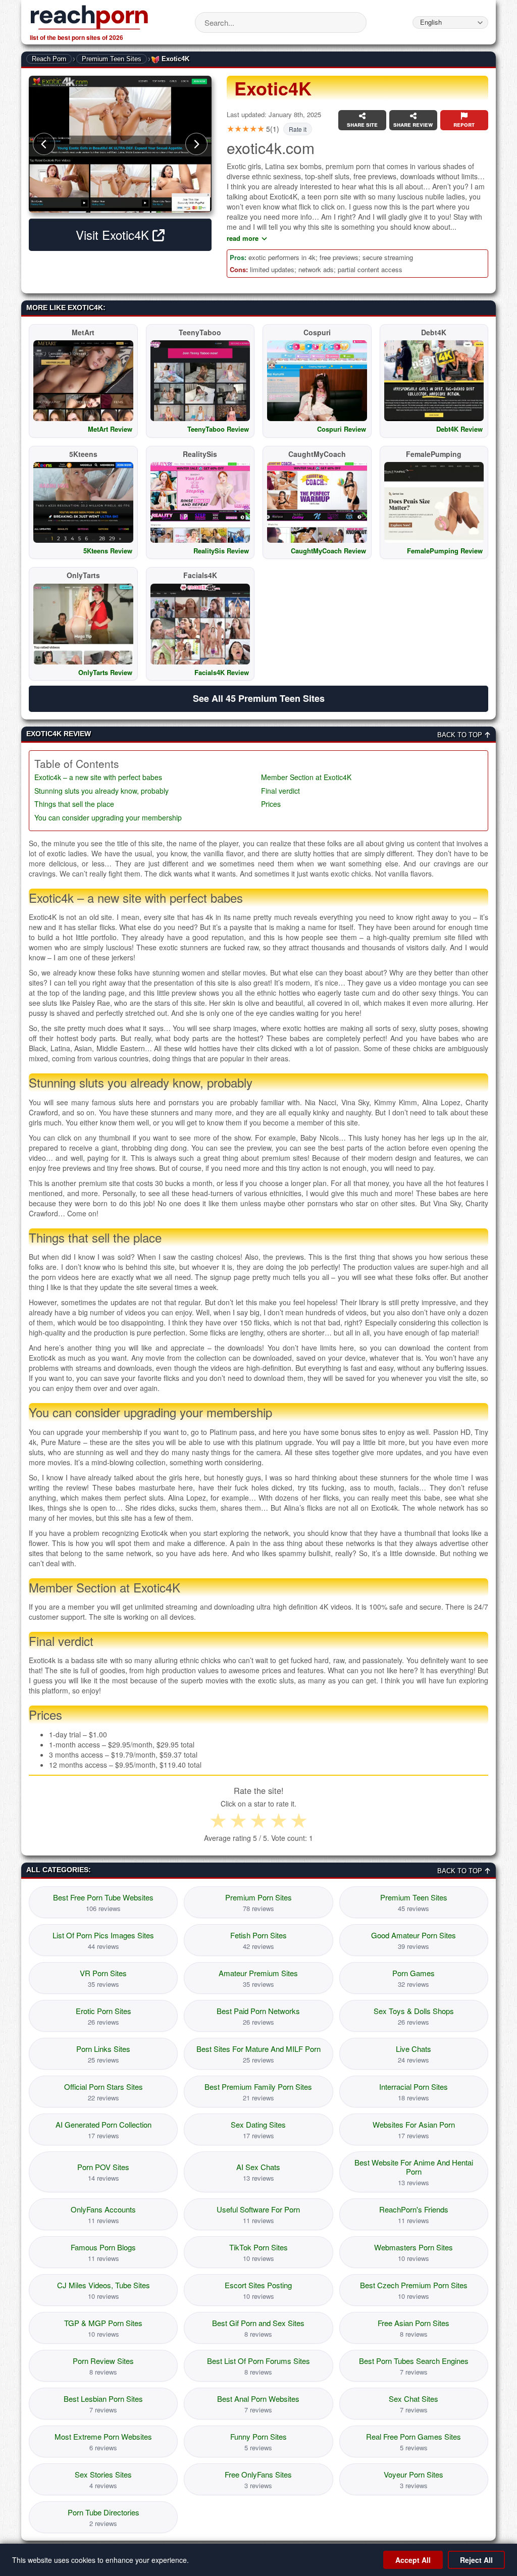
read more (243, 238)
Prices (271, 804)
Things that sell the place (74, 804)
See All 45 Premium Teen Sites (259, 698)
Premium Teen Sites (112, 59)
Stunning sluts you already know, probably (101, 791)
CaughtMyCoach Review (328, 551)
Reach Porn (49, 59)
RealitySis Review (221, 551)
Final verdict (280, 791)
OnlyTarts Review (105, 672)
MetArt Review (110, 429)
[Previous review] (44, 144)
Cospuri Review (342, 429)
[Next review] (196, 144)
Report (464, 124)
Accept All (413, 2560)
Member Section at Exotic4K (306, 777)
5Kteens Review (108, 551)
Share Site (362, 124)
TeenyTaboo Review (218, 429)
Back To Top (461, 735)
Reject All (476, 2560)
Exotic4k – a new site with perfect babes (98, 777)
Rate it (298, 129)
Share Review (413, 124)
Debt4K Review (459, 429)
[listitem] (103, 1902)
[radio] (218, 1821)
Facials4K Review (222, 672)
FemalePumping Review (445, 551)
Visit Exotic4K (114, 235)
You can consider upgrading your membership (108, 818)
